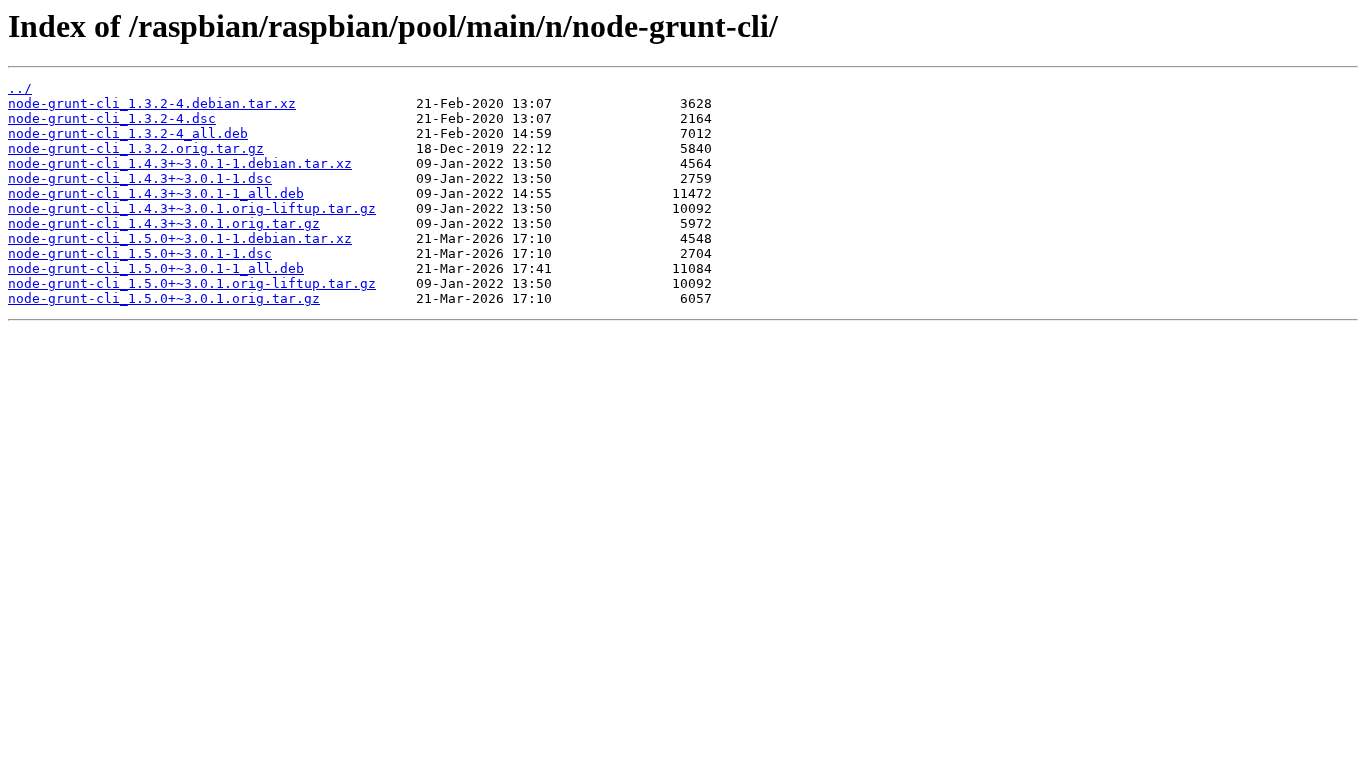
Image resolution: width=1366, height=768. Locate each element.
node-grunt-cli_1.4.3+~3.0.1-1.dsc (140, 178)
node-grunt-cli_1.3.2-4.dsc (112, 118)
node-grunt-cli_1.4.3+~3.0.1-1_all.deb (156, 193)
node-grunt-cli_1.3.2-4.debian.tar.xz (152, 103)
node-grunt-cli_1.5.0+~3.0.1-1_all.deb (156, 268)
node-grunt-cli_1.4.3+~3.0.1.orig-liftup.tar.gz (192, 208)
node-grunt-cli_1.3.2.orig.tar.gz (136, 148)
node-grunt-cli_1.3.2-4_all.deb (128, 133)
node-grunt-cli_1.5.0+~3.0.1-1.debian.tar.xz (180, 238)
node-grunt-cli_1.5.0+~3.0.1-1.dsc (140, 253)
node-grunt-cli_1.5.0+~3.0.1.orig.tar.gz (164, 298)
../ (20, 88)
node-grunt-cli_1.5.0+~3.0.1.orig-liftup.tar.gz (192, 283)
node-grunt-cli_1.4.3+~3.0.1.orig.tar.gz (164, 223)
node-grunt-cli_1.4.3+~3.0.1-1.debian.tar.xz (180, 163)
